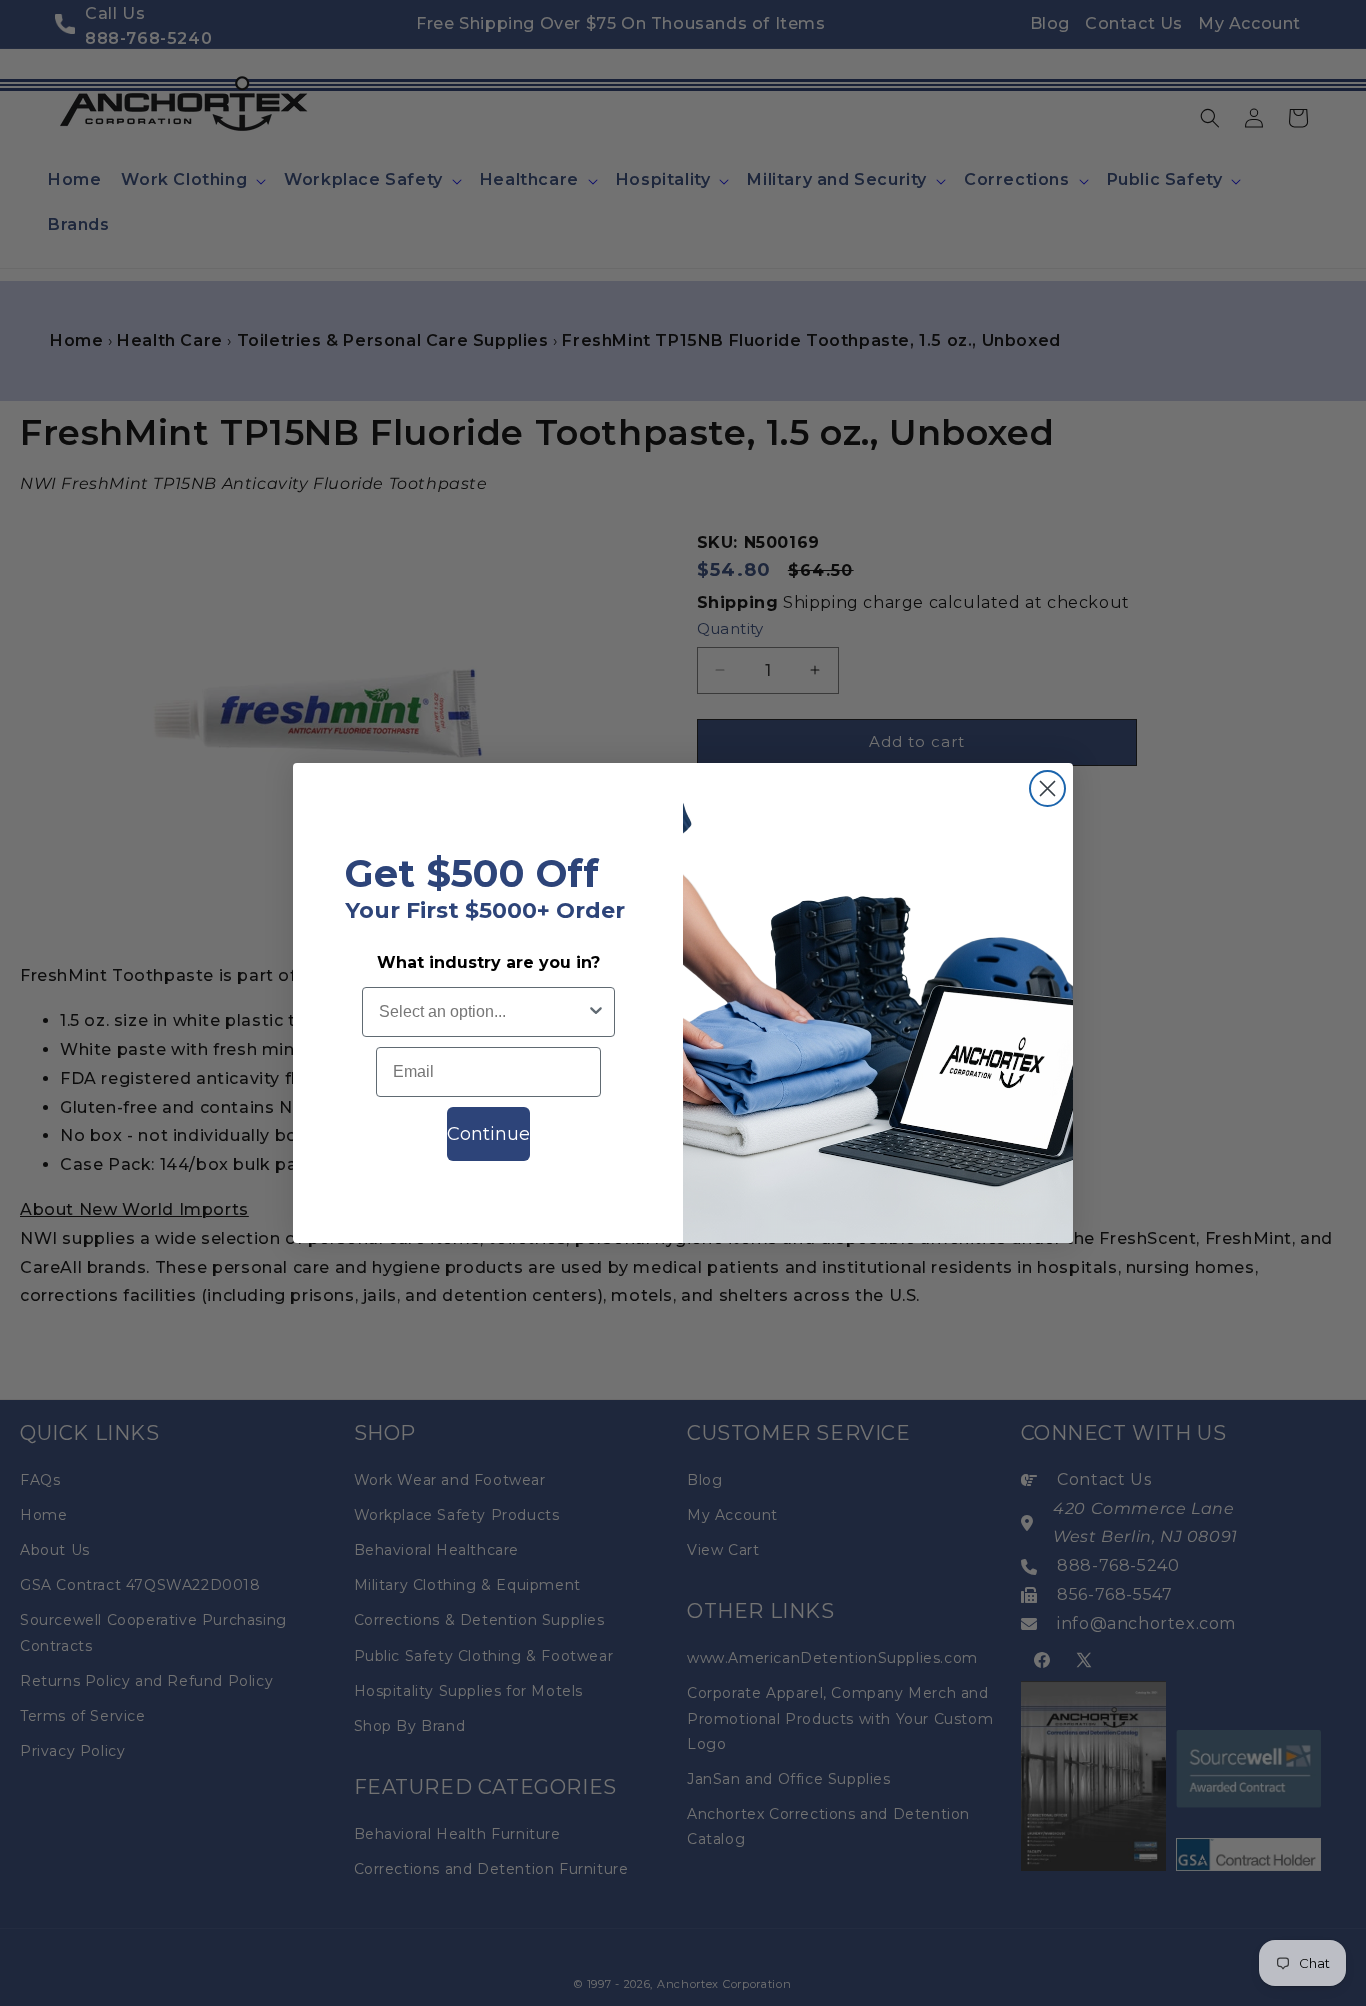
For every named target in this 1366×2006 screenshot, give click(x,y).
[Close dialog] (1047, 788)
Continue (488, 1134)
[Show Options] (596, 1012)
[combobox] (482, 1012)
